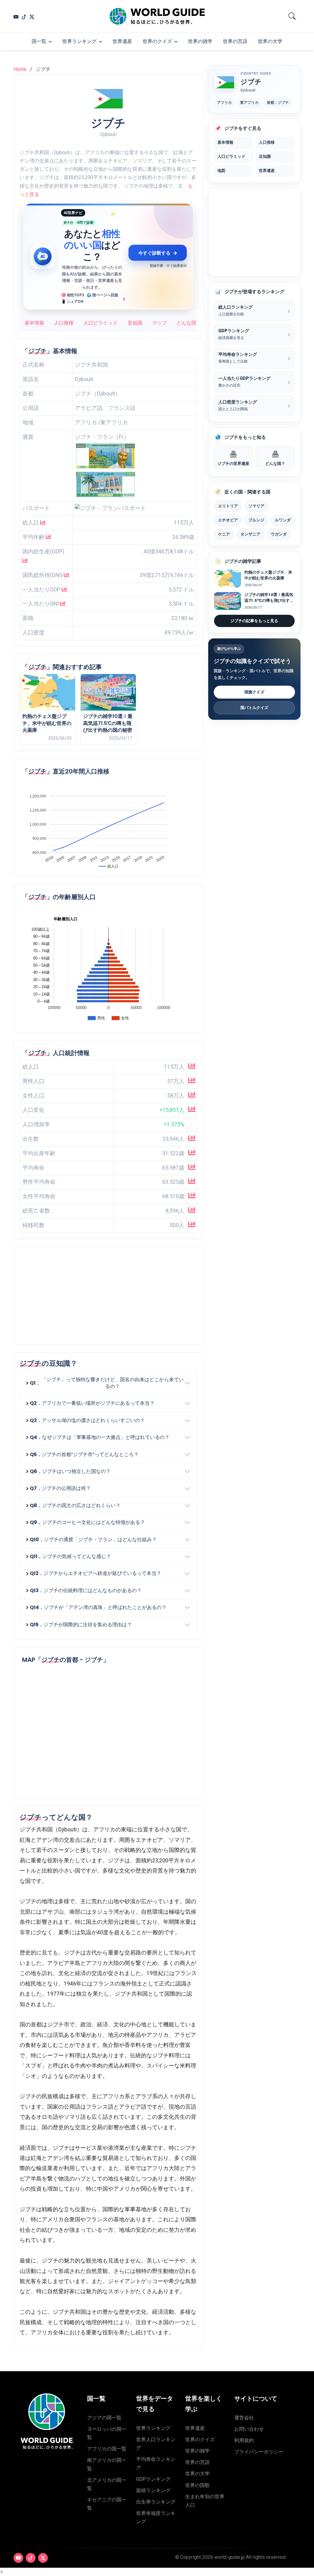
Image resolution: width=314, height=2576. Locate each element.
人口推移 (64, 323)
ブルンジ (256, 520)
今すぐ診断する (158, 253)
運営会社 (244, 2418)
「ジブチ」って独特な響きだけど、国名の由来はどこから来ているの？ (107, 1383)
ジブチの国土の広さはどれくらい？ (75, 1505)
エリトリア (228, 506)
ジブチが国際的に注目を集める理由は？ (81, 1625)
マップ (159, 323)
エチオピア (228, 520)
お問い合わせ (249, 2429)
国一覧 (39, 41)
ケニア (224, 534)
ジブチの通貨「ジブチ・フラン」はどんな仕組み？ (93, 1539)
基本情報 (34, 323)
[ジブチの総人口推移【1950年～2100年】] (43, 523)
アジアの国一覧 (104, 2418)
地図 (221, 171)
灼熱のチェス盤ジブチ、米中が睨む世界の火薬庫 (47, 723)
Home (20, 69)
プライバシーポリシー (259, 2452)
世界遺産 (122, 41)
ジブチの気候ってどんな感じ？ (70, 1556)
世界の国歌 (197, 2485)
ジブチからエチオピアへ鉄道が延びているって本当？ (96, 1573)
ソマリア (256, 506)
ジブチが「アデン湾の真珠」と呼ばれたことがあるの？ (98, 1607)
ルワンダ (283, 520)
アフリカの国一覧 (107, 2449)
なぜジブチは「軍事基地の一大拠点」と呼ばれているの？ (100, 1437)
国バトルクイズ (254, 708)
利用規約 (244, 2440)
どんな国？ (189, 323)
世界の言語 (235, 41)
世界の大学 (270, 41)
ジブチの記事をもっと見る (254, 621)
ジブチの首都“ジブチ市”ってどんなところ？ (84, 1454)
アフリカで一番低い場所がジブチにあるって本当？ (92, 1403)
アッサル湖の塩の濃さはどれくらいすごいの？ (87, 1420)
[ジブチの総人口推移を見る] (192, 1067)
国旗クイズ (254, 692)
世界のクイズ (157, 41)
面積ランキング (153, 2490)
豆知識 (135, 323)
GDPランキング (153, 2479)
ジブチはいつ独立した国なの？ (70, 1471)
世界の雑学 (200, 41)
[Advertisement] (108, 1296)
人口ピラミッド (101, 323)
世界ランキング (79, 41)
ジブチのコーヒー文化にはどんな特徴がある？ (87, 1522)
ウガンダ (279, 534)
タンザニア (250, 534)
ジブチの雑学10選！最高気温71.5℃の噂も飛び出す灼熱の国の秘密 (108, 723)
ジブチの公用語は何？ (60, 1488)
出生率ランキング (156, 2502)
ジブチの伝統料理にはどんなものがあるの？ (86, 1590)
